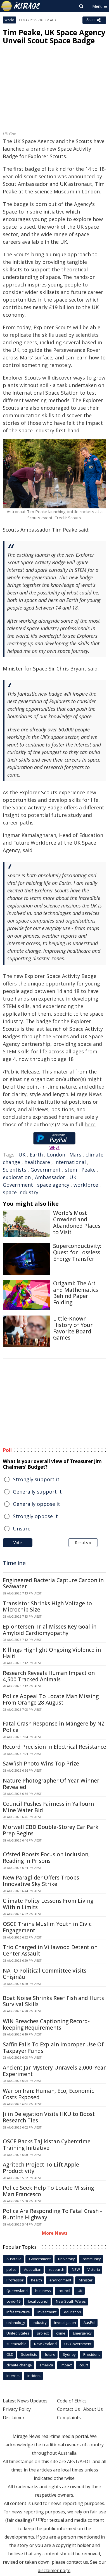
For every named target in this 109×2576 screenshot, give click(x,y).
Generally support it (37, 1492)
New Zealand (45, 2344)
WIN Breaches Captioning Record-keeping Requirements (46, 2024)
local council (38, 2301)
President (92, 2354)
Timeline (14, 1563)
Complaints (69, 2418)
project (43, 2333)
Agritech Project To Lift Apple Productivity (41, 2168)
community (92, 2259)
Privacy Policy (17, 2409)
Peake (88, 1170)
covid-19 (13, 2301)
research (57, 2269)
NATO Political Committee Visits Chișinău (45, 1974)
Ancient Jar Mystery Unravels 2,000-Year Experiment (54, 2071)
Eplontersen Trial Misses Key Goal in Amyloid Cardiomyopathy (50, 1630)
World (9, 20)
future (50, 2354)
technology (16, 2323)
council (64, 2291)
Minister (86, 2280)
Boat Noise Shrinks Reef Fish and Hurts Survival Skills (53, 2001)
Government (46, 1170)
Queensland (17, 2291)
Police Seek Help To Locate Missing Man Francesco (48, 2191)
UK (22, 1155)
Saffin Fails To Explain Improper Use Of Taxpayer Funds (53, 2048)
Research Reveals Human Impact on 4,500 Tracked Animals (49, 1676)
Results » (83, 1543)
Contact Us (68, 2409)
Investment (47, 2312)
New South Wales (71, 2301)
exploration (17, 1177)
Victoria (94, 2269)
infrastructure (18, 2312)
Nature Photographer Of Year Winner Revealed (51, 1784)
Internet (13, 2376)
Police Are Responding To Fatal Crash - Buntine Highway (52, 2214)
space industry (21, 1192)
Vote (18, 1543)
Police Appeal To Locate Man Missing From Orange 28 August (51, 1699)
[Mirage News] (21, 6)
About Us (93, 2409)
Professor (15, 2280)
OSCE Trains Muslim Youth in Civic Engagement (47, 1927)
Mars (75, 1155)
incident (34, 2376)
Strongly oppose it (35, 1516)
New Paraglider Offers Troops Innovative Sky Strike (41, 1881)
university (67, 2259)
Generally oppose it (36, 1504)
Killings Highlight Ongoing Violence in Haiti (52, 1653)
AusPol (89, 2323)
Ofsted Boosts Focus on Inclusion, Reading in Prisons (46, 1858)
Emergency (82, 2333)
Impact (66, 2365)
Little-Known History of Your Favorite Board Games (73, 1328)
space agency (53, 1185)
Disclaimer (14, 2418)
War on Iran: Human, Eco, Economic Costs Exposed (48, 2094)
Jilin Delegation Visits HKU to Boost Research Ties (49, 2117)
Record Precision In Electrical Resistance (54, 1747)
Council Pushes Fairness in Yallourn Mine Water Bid (48, 1807)
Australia (14, 2259)
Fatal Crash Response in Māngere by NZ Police (54, 1727)
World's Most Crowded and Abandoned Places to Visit (77, 1222)
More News (55, 2233)
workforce (86, 1185)
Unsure (22, 1528)
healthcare (37, 1162)
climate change (19, 2365)
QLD (10, 2354)
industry (40, 2323)
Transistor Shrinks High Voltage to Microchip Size (47, 1607)
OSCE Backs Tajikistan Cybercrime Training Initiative (47, 2145)
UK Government (78, 2344)
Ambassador (50, 1177)
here (90, 1124)
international (70, 1162)
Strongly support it (36, 1479)
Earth (36, 1155)
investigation (65, 2323)
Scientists (15, 1170)
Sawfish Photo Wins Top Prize (41, 1764)
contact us (77, 2562)
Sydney (69, 2354)
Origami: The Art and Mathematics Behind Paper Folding (76, 1293)
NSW (76, 2269)
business (43, 2291)
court (84, 2365)
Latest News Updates (25, 2401)
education (73, 2312)
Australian (33, 2269)
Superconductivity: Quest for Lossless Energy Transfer (77, 1252)
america (46, 2365)
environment (60, 2280)
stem (71, 1170)
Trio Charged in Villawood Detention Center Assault (50, 1950)
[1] (35, 2519)
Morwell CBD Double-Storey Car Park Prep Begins (51, 1830)
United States (18, 2333)
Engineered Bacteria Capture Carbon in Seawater (53, 1583)
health (36, 2280)
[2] (40, 2519)
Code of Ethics (72, 2401)
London (56, 1155)
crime (61, 2333)
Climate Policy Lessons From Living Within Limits (48, 1904)
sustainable (16, 2344)
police (11, 2269)
